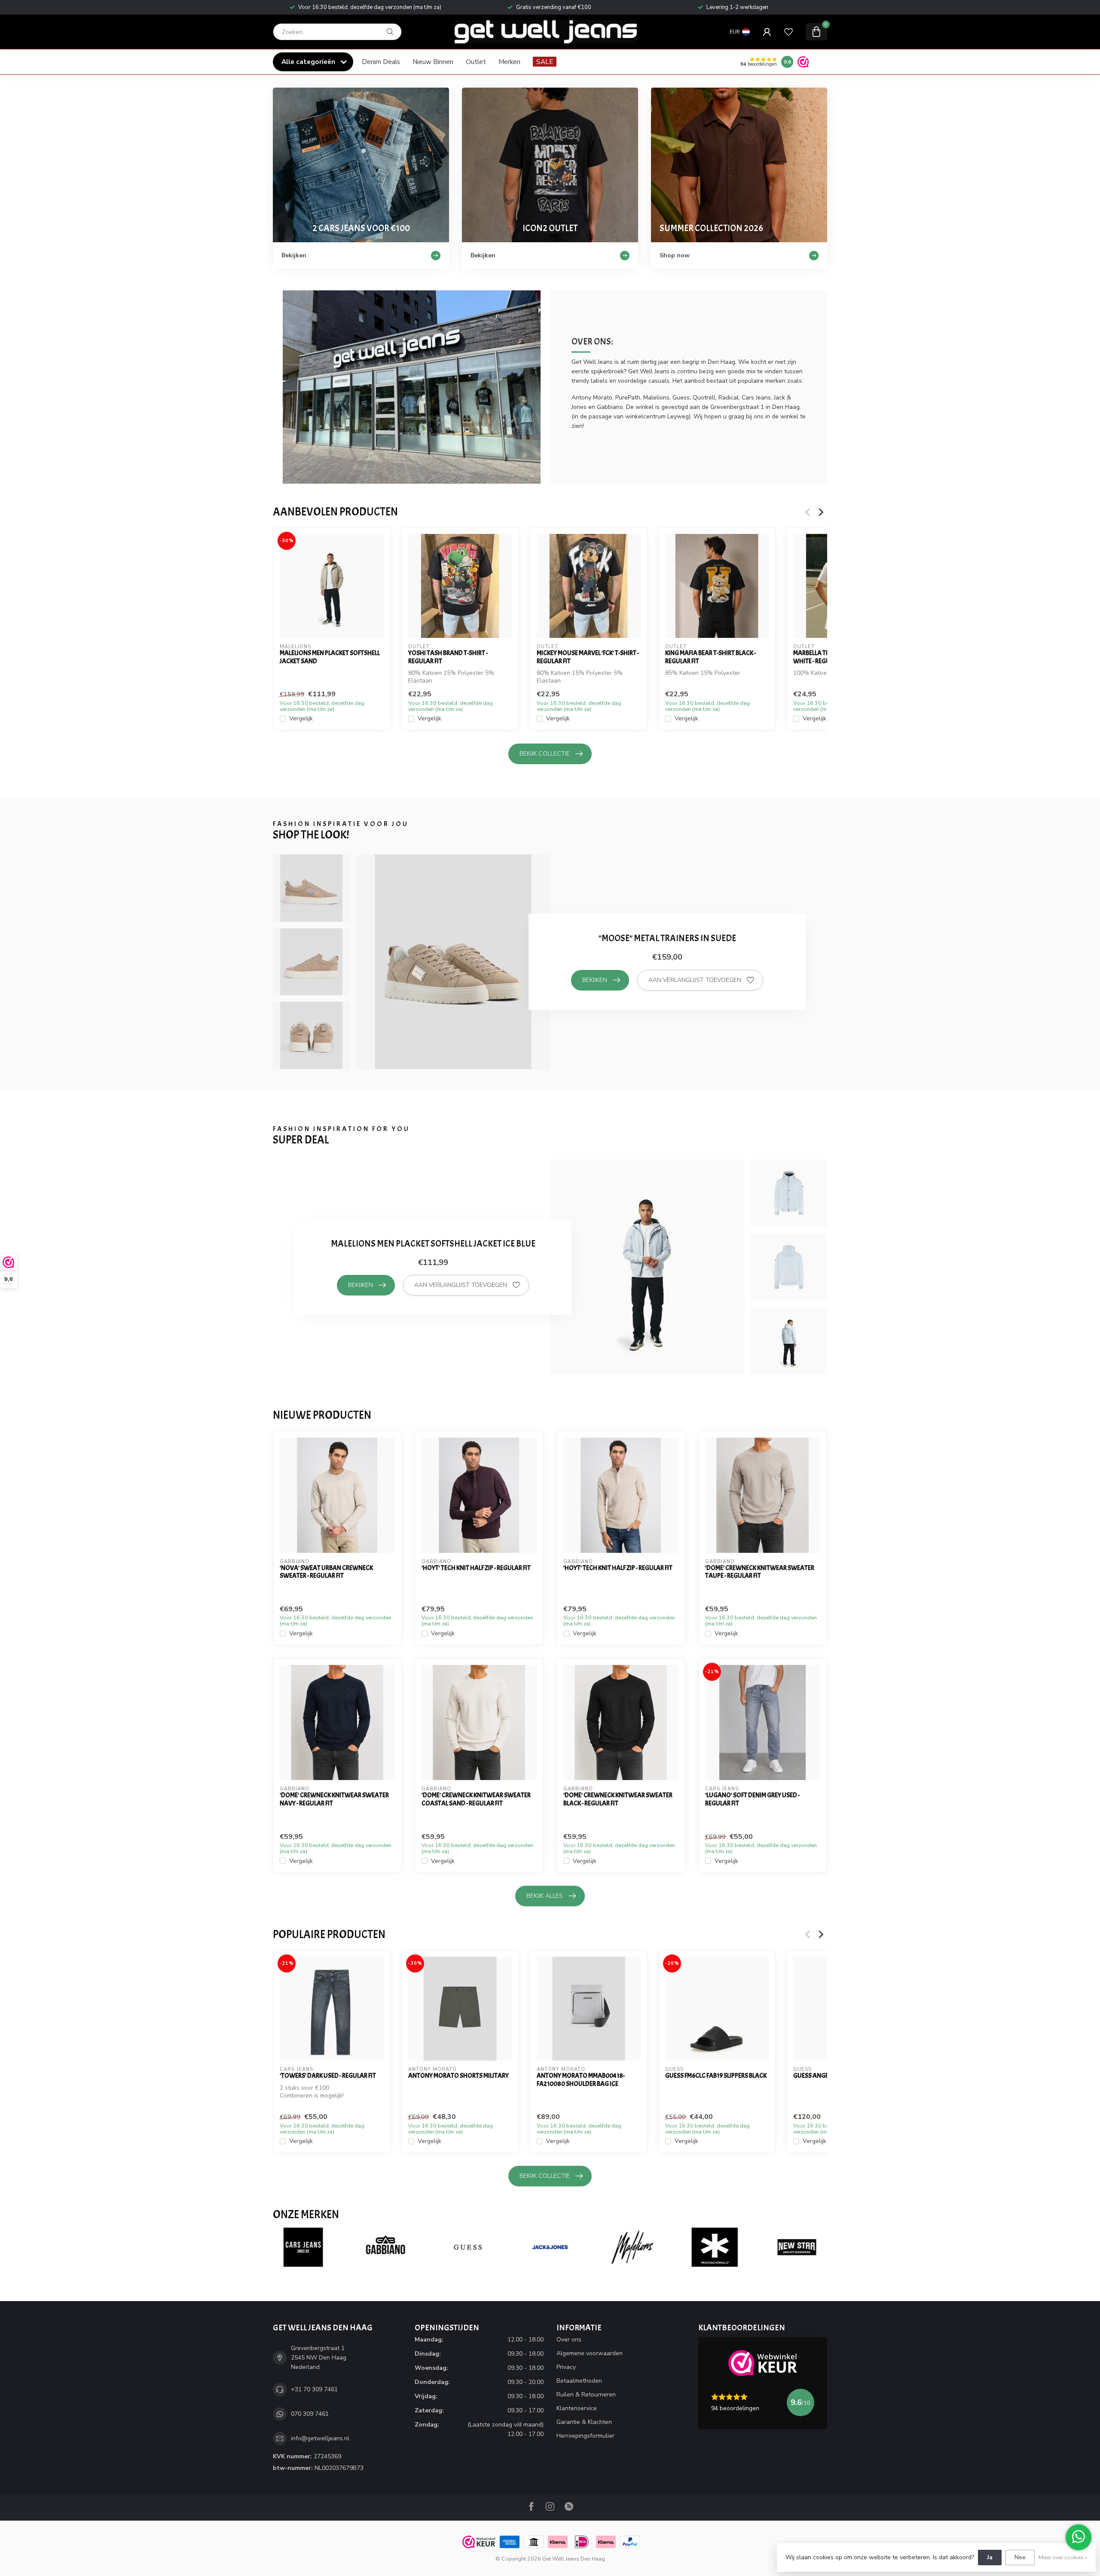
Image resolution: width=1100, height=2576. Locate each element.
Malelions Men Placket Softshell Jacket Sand (330, 657)
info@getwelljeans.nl (320, 2438)
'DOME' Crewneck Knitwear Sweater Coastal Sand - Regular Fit (476, 1799)
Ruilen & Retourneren (586, 2395)
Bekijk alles (545, 1896)
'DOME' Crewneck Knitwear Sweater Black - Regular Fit (618, 1799)
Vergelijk (301, 719)
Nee (1020, 2557)
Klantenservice (577, 2408)
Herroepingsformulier (585, 2436)
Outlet (476, 62)
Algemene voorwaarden (590, 2353)
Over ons (569, 2340)
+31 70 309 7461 (314, 2389)
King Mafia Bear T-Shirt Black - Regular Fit (710, 657)
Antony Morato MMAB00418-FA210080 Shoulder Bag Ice (581, 2080)
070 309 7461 (310, 2414)
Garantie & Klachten (584, 2422)
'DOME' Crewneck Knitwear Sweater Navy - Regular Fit (334, 1799)
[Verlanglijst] (788, 32)
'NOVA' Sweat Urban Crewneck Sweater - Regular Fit (326, 1572)
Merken (509, 62)
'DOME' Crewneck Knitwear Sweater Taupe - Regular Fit (760, 1572)
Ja (990, 2557)
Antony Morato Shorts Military (458, 2076)
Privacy (566, 2367)
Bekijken (595, 980)
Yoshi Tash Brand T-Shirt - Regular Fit (448, 657)
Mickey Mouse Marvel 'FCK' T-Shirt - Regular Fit (588, 657)
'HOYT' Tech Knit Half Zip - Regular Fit (476, 1568)
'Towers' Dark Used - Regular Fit (328, 2076)
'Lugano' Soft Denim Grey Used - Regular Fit (752, 1799)
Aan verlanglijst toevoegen (695, 980)
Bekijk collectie (545, 754)
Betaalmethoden (579, 2381)
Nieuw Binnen (433, 62)
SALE (545, 62)
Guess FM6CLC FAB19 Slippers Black (716, 2076)
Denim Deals (381, 62)
